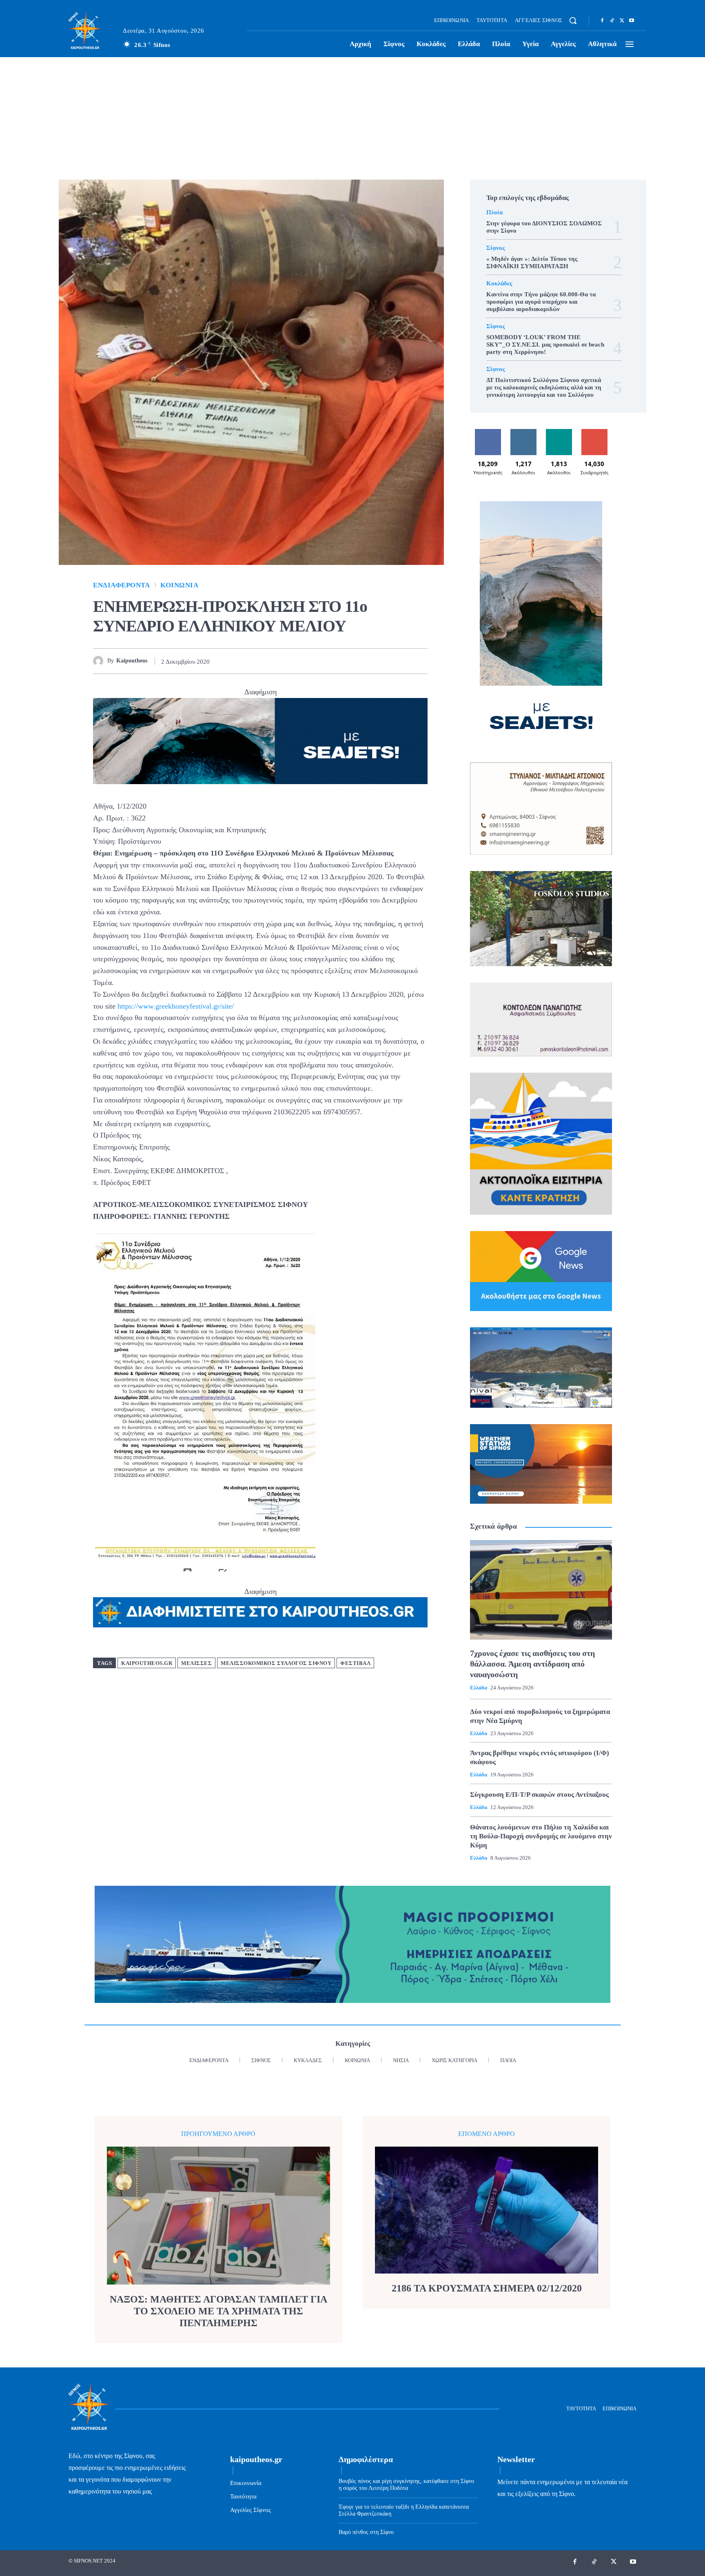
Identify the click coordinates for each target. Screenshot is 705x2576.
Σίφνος (495, 248)
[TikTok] (612, 21)
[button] (573, 20)
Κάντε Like (488, 432)
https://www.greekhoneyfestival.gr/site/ (176, 1006)
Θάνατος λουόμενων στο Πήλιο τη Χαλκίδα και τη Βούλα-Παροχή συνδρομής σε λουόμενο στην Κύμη (541, 1836)
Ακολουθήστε (523, 432)
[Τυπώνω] (419, 661)
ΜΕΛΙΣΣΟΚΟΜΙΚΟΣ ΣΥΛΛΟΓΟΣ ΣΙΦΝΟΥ (276, 1663)
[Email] (401, 661)
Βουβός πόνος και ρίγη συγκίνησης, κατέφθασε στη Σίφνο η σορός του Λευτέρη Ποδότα (406, 2485)
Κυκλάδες (499, 283)
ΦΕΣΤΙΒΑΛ (355, 1663)
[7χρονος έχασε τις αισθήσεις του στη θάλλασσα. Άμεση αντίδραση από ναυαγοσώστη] (541, 1590)
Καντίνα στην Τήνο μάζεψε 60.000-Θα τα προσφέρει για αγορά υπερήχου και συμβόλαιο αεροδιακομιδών (541, 302)
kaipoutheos (132, 661)
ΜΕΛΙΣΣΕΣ (196, 1663)
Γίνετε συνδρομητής (594, 435)
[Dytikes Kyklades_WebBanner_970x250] (260, 741)
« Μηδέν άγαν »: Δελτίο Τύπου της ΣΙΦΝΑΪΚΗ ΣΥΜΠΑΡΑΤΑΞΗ (532, 262)
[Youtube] (632, 21)
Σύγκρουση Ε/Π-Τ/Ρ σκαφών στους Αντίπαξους (539, 1795)
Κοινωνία (179, 585)
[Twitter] (622, 21)
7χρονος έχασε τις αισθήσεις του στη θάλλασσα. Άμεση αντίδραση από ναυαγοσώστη (532, 1664)
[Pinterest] (363, 661)
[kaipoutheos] (100, 661)
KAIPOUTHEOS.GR (147, 1663)
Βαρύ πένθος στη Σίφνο (366, 2532)
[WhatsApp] (382, 661)
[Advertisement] (352, 118)
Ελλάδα (479, 1688)
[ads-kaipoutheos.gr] (260, 1612)
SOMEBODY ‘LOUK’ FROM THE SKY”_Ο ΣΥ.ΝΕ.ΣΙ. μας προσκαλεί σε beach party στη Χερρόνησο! (545, 345)
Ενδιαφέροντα (121, 585)
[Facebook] (602, 21)
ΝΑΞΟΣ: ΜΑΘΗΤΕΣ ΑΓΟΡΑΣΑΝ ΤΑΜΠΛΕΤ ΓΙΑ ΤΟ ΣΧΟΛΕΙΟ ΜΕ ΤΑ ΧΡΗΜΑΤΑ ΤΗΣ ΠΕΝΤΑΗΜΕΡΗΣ (218, 2311)
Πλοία (494, 212)
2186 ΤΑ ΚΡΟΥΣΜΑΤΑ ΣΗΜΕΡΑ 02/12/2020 (487, 2288)
